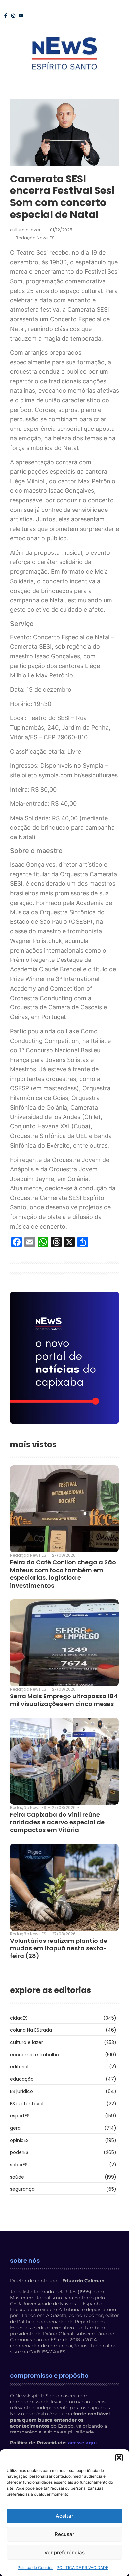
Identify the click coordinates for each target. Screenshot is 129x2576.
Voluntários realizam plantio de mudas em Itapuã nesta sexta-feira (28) (59, 1948)
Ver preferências (64, 2552)
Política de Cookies (35, 2568)
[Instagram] (13, 16)
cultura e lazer (25, 230)
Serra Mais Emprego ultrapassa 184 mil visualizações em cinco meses (64, 1700)
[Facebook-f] (6, 16)
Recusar (64, 2534)
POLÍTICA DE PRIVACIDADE (82, 2568)
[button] (119, 2458)
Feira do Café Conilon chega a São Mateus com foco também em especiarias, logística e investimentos (63, 1574)
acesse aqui (82, 2443)
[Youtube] (21, 16)
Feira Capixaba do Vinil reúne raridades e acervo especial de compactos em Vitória (57, 1822)
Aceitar (64, 2516)
